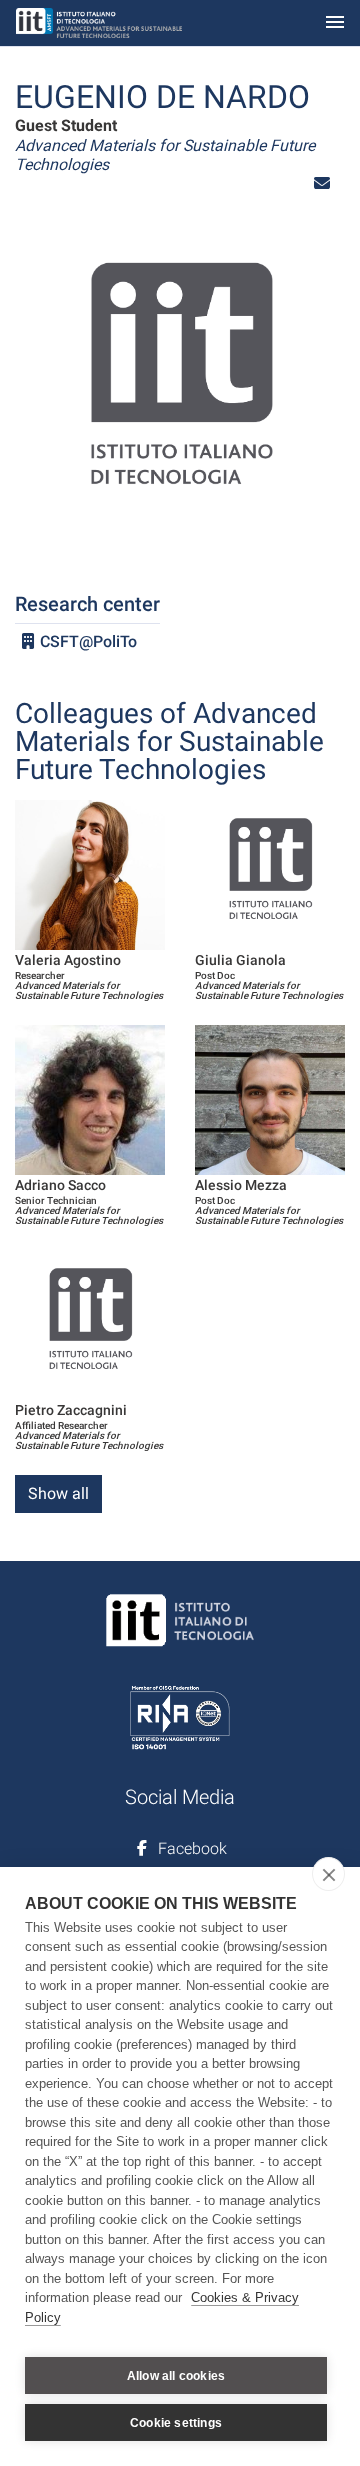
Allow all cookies (176, 2376)
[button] (322, 183)
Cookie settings (176, 2423)
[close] (328, 1874)
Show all (58, 1493)
